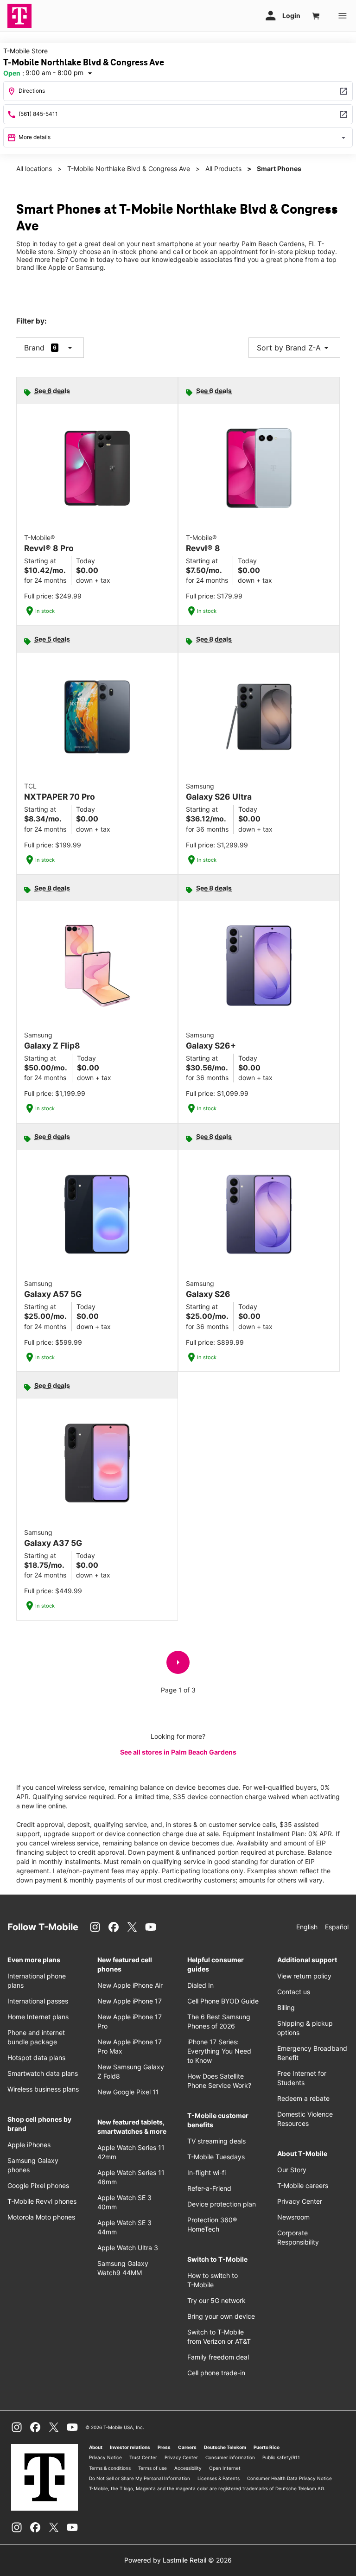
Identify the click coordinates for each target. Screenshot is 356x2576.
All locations (34, 169)
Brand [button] (34, 348)
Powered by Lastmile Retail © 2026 (178, 2560)
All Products (223, 169)
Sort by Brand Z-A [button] (294, 348)
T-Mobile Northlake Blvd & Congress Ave (129, 169)
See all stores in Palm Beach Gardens (178, 1752)
